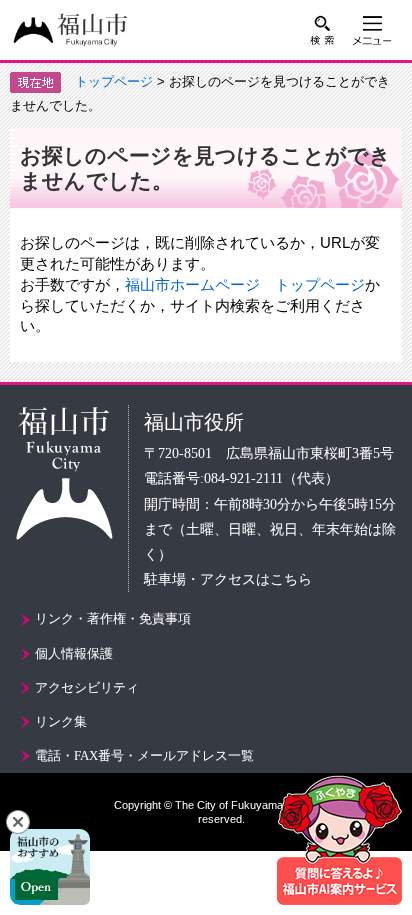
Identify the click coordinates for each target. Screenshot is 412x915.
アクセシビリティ (87, 687)
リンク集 (61, 721)
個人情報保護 (74, 653)
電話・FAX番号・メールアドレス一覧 (144, 755)
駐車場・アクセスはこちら (228, 579)
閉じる (18, 822)
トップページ (114, 81)
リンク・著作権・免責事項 (113, 618)
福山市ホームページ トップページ (245, 284)
